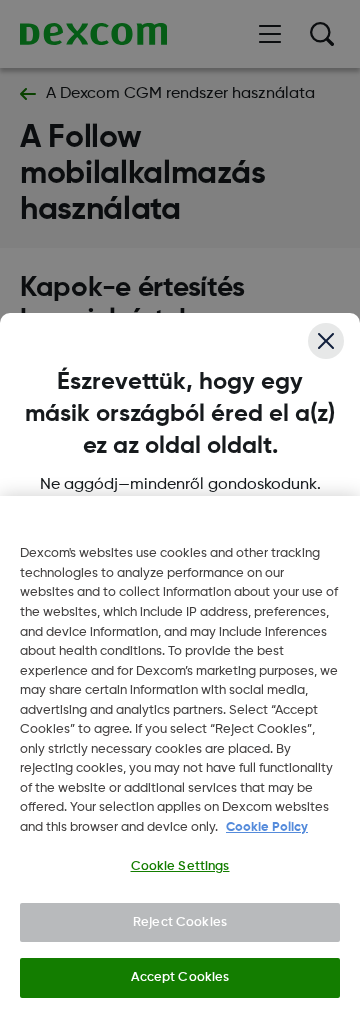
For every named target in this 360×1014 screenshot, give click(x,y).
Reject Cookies (180, 922)
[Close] (326, 341)
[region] (180, 755)
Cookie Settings (180, 866)
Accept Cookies (180, 977)
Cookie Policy (267, 827)
